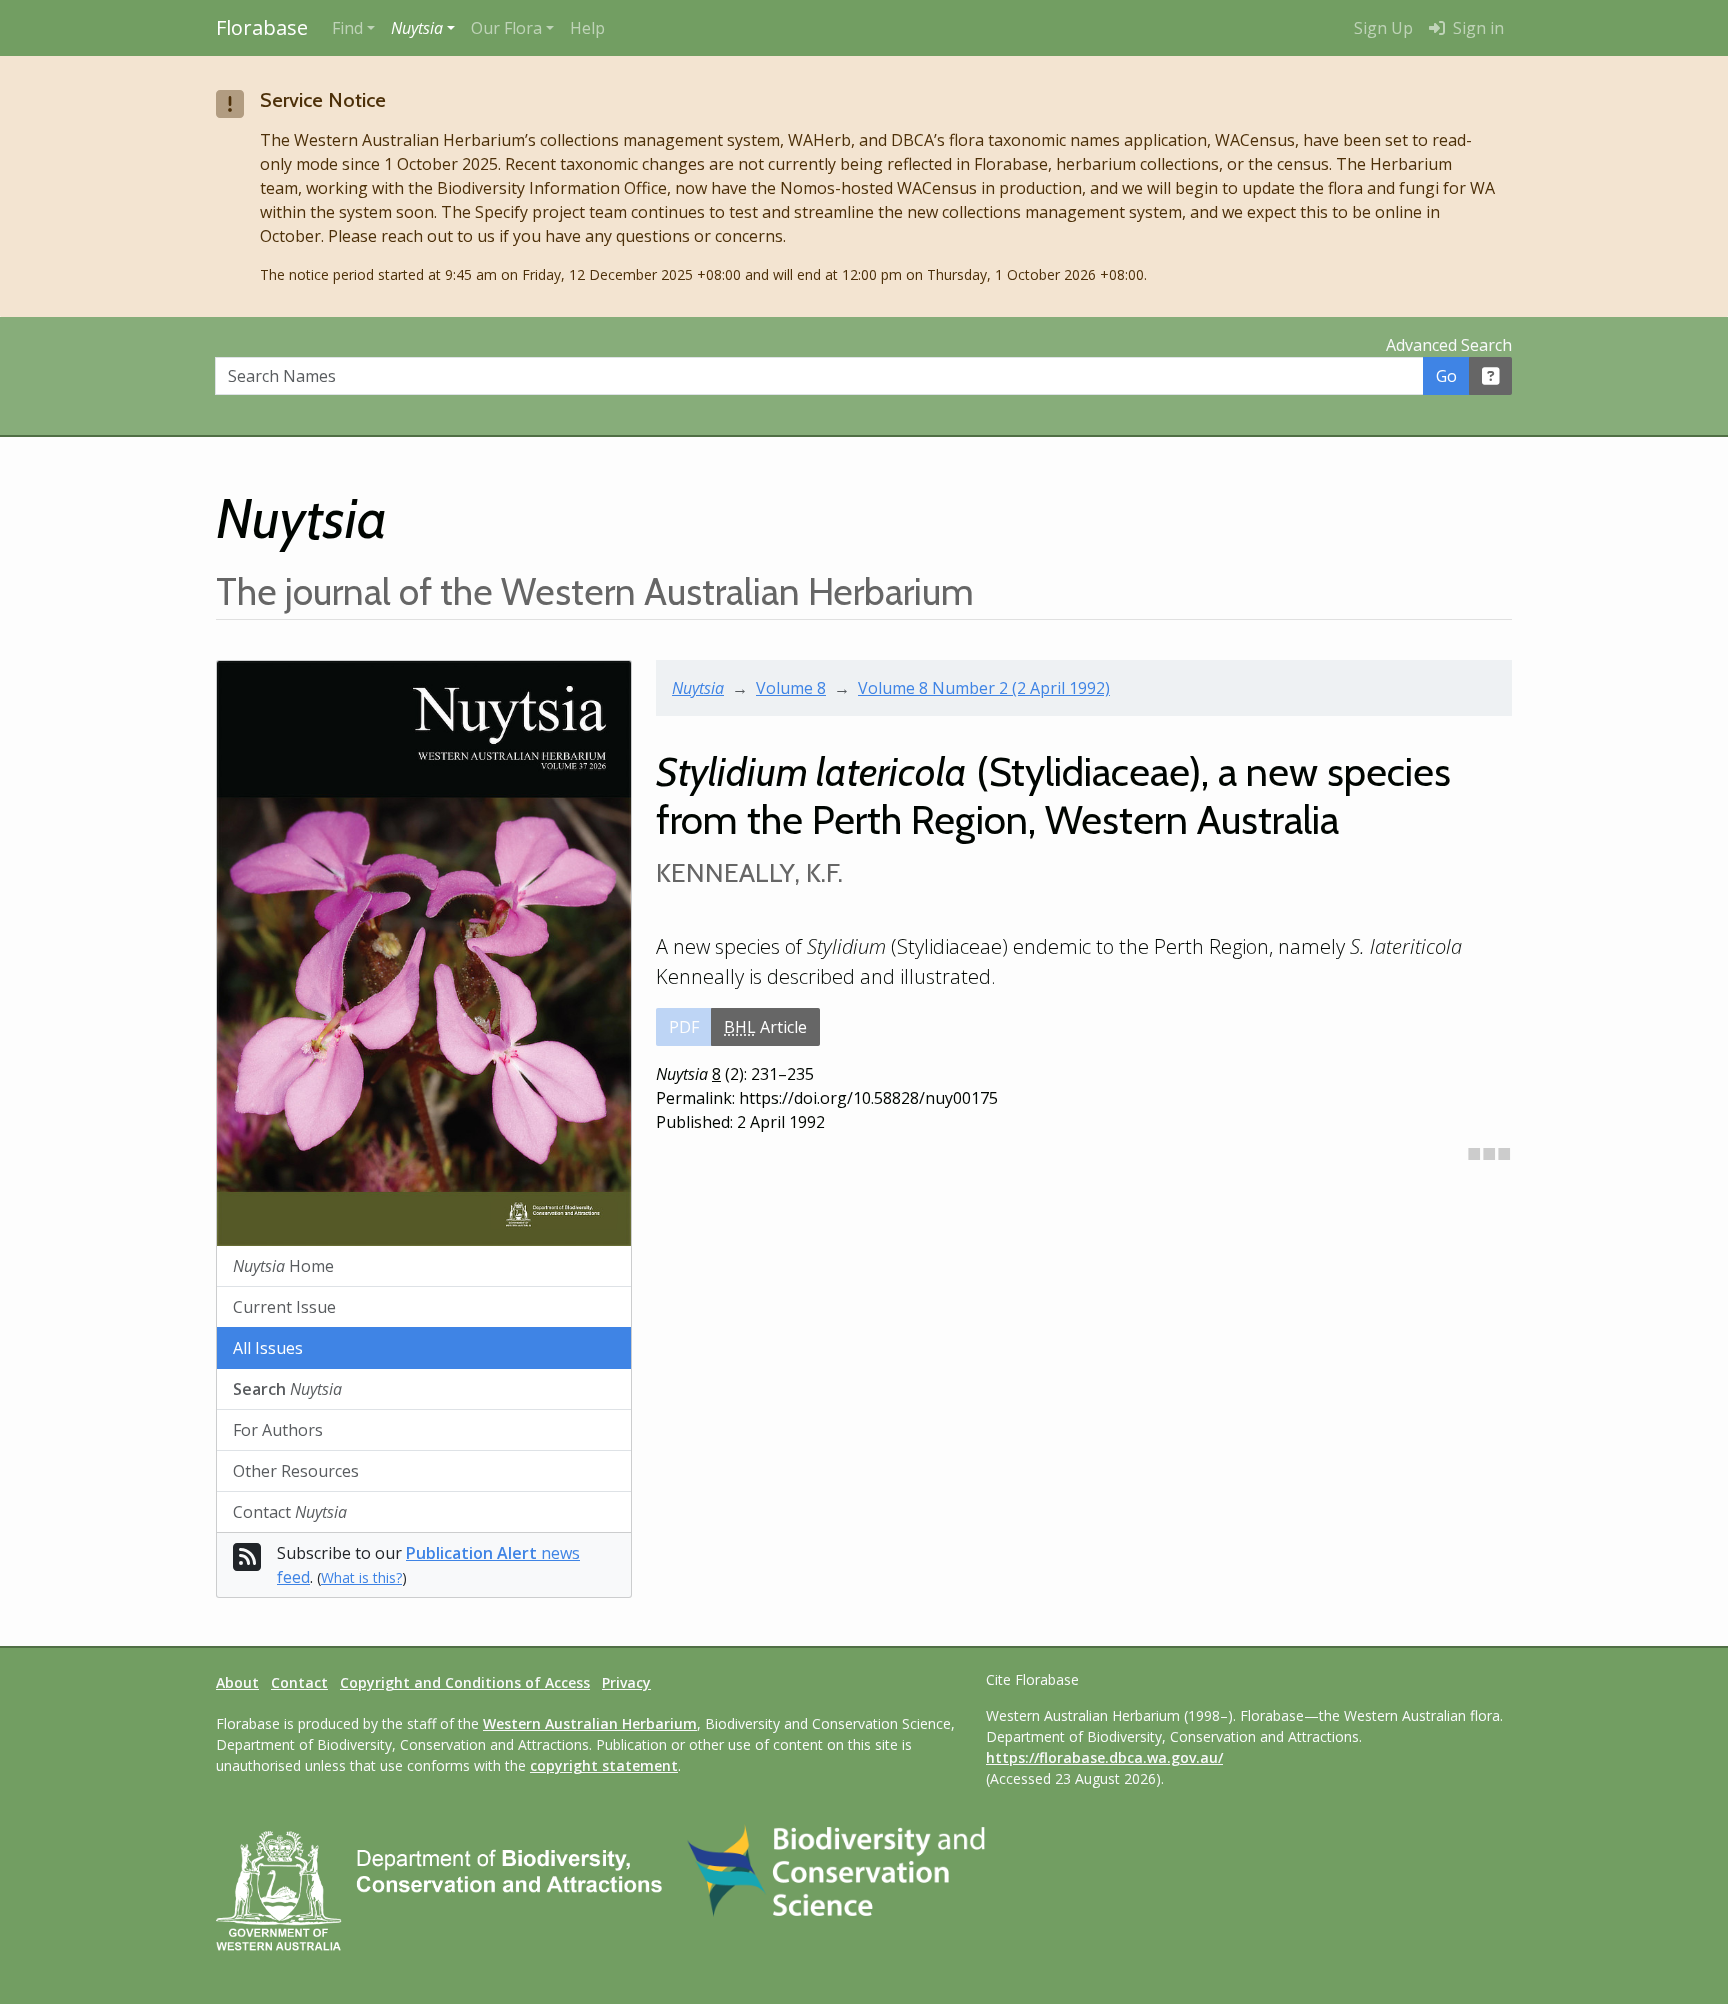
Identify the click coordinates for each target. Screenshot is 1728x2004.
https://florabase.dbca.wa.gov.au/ (1104, 1757)
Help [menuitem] (587, 28)
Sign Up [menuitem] (1383, 28)
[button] (423, 28)
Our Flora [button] (506, 28)
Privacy (626, 1682)
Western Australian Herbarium (590, 1723)
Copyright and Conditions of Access (465, 1682)
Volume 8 (791, 688)
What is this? (361, 1577)
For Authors (278, 1430)
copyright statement (604, 1765)
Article (765, 1027)
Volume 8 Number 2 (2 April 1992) (984, 688)
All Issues (268, 1348)
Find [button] (347, 28)
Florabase (262, 27)
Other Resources (296, 1471)
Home (283, 1266)
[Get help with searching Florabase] (1491, 376)
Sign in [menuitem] (1476, 28)
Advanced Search (1449, 345)
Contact (290, 1512)
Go (1446, 376)
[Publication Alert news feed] (247, 1563)
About (237, 1682)
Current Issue (284, 1307)
